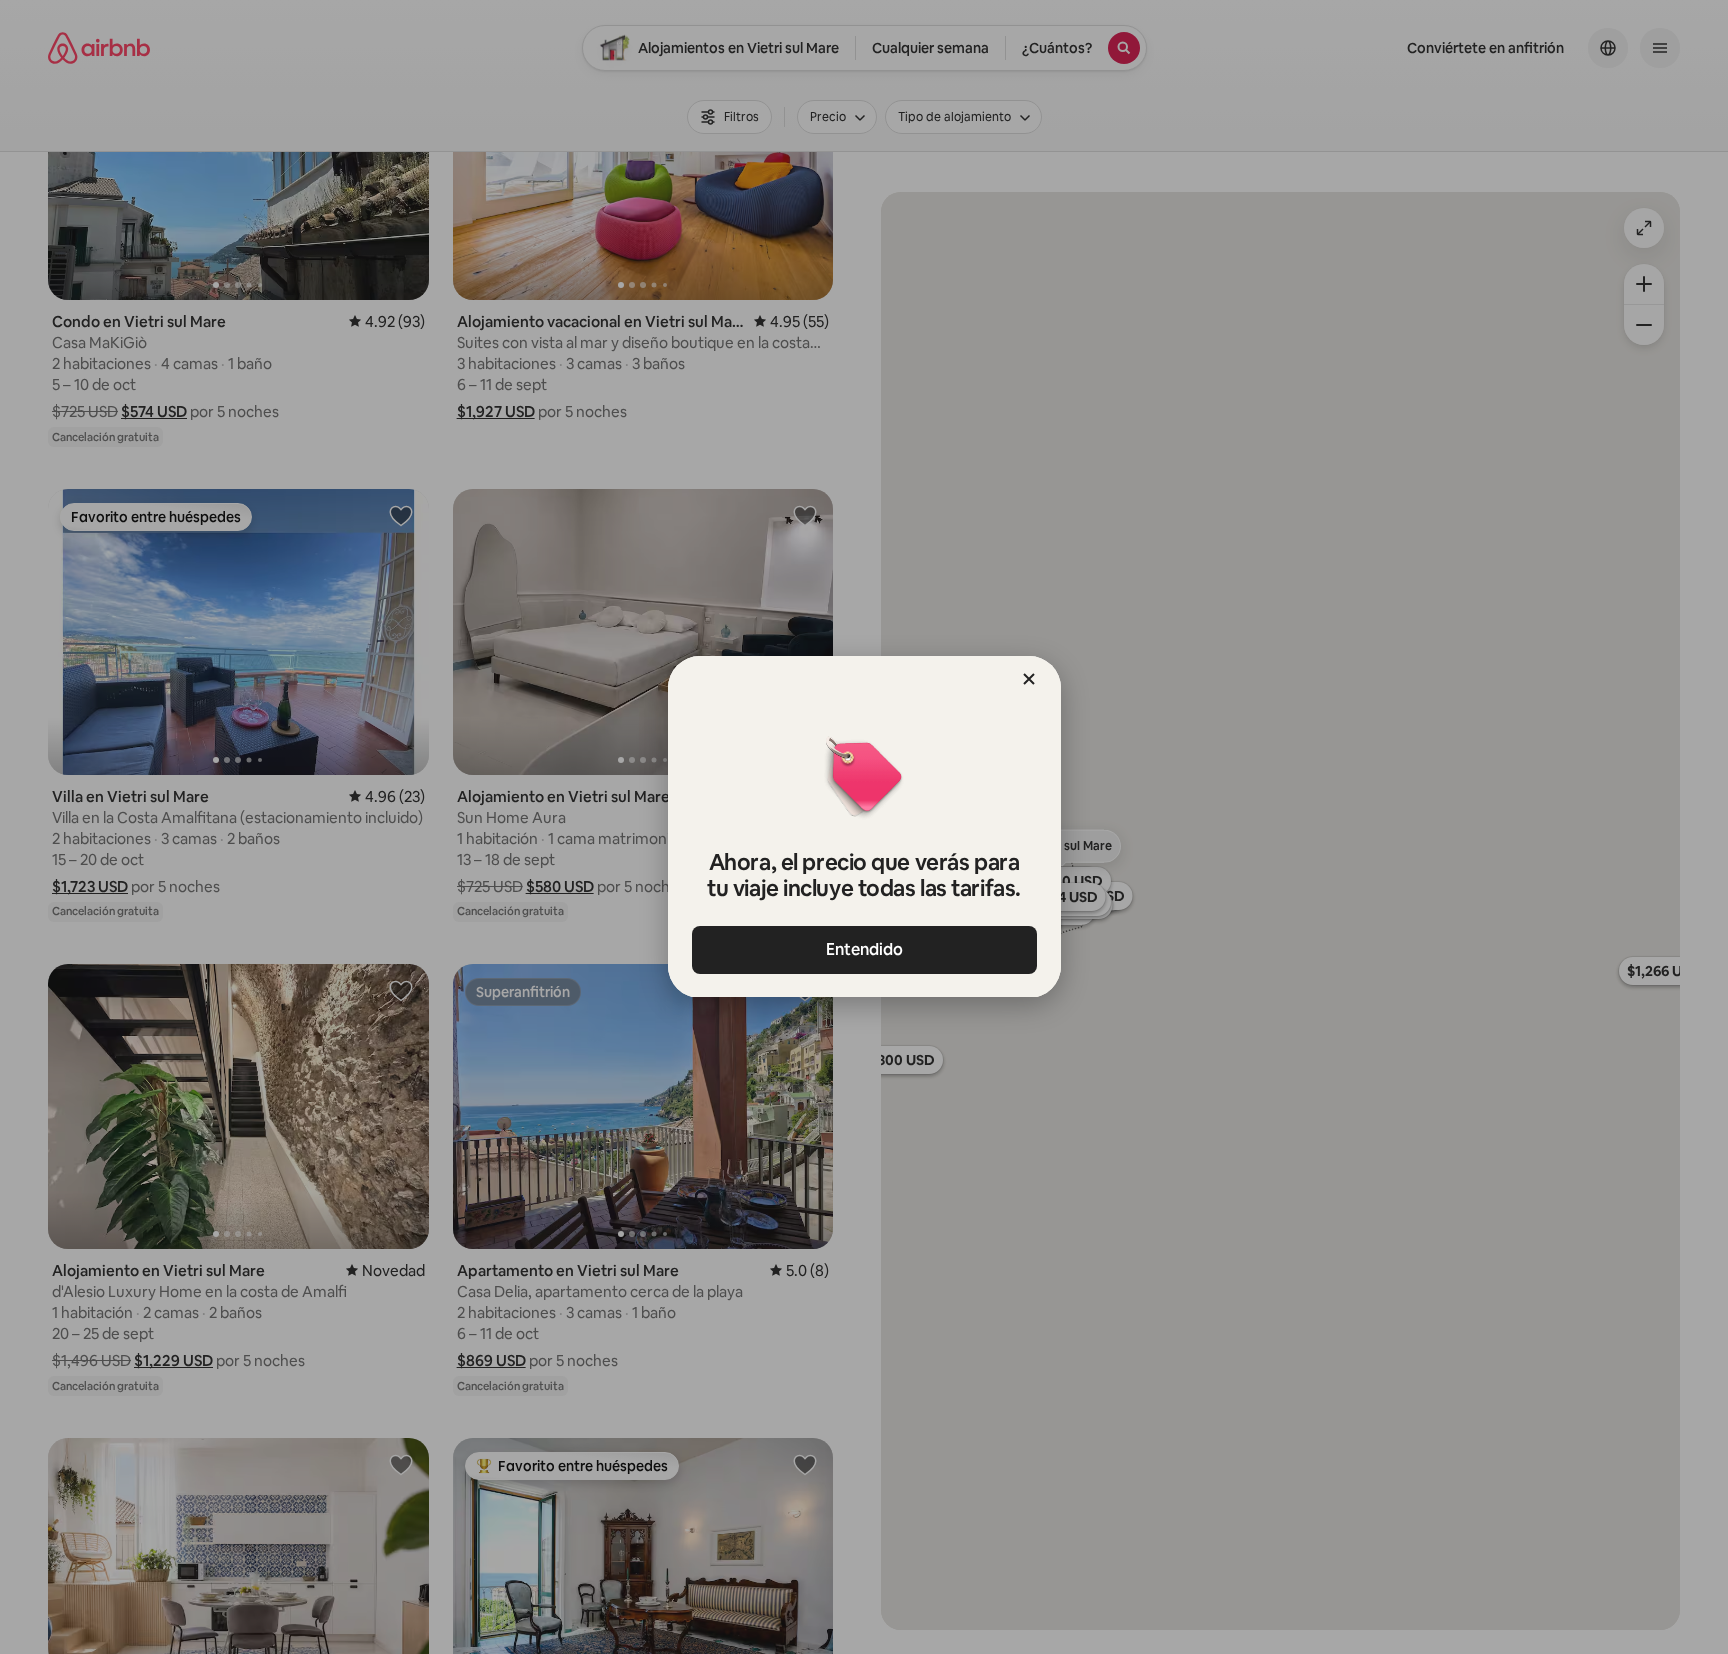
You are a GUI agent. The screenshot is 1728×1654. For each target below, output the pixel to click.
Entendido (864, 949)
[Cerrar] (1029, 679)
